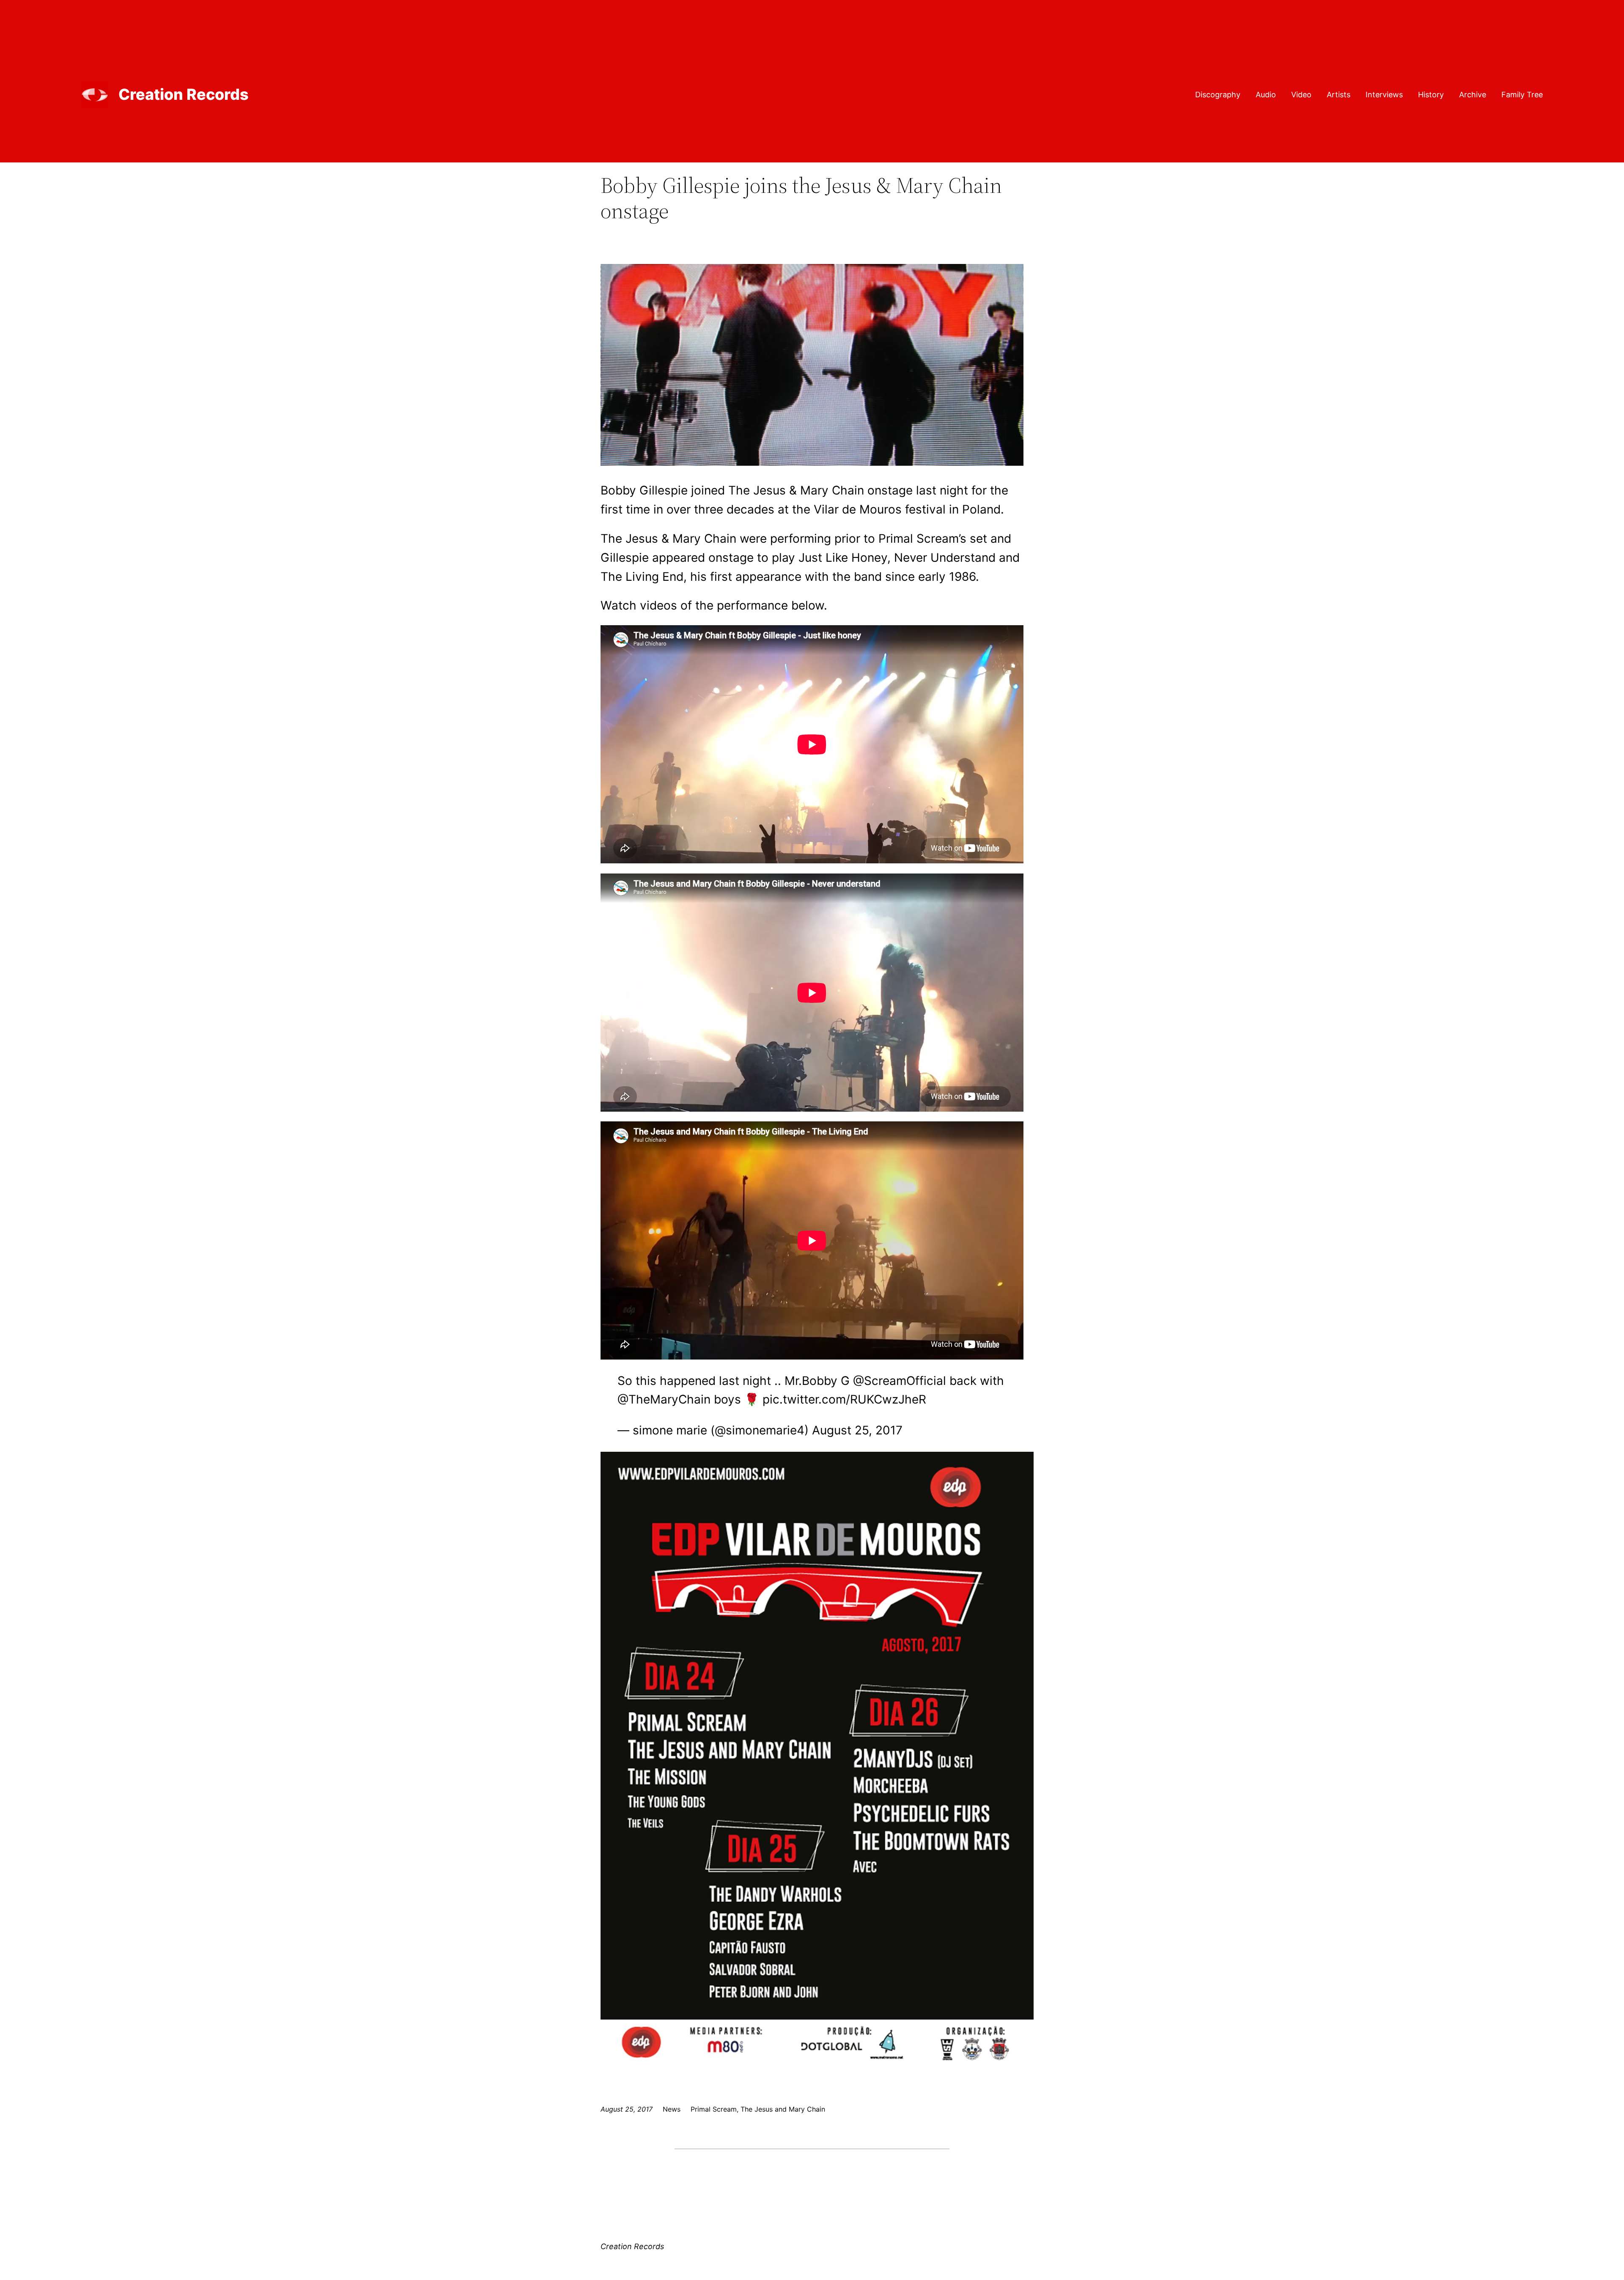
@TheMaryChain (664, 1399)
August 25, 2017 (857, 1430)
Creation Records (184, 94)
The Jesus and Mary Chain (783, 2109)
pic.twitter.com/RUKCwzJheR (844, 1399)
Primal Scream (714, 2109)
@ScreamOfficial (900, 1381)
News (672, 2109)
